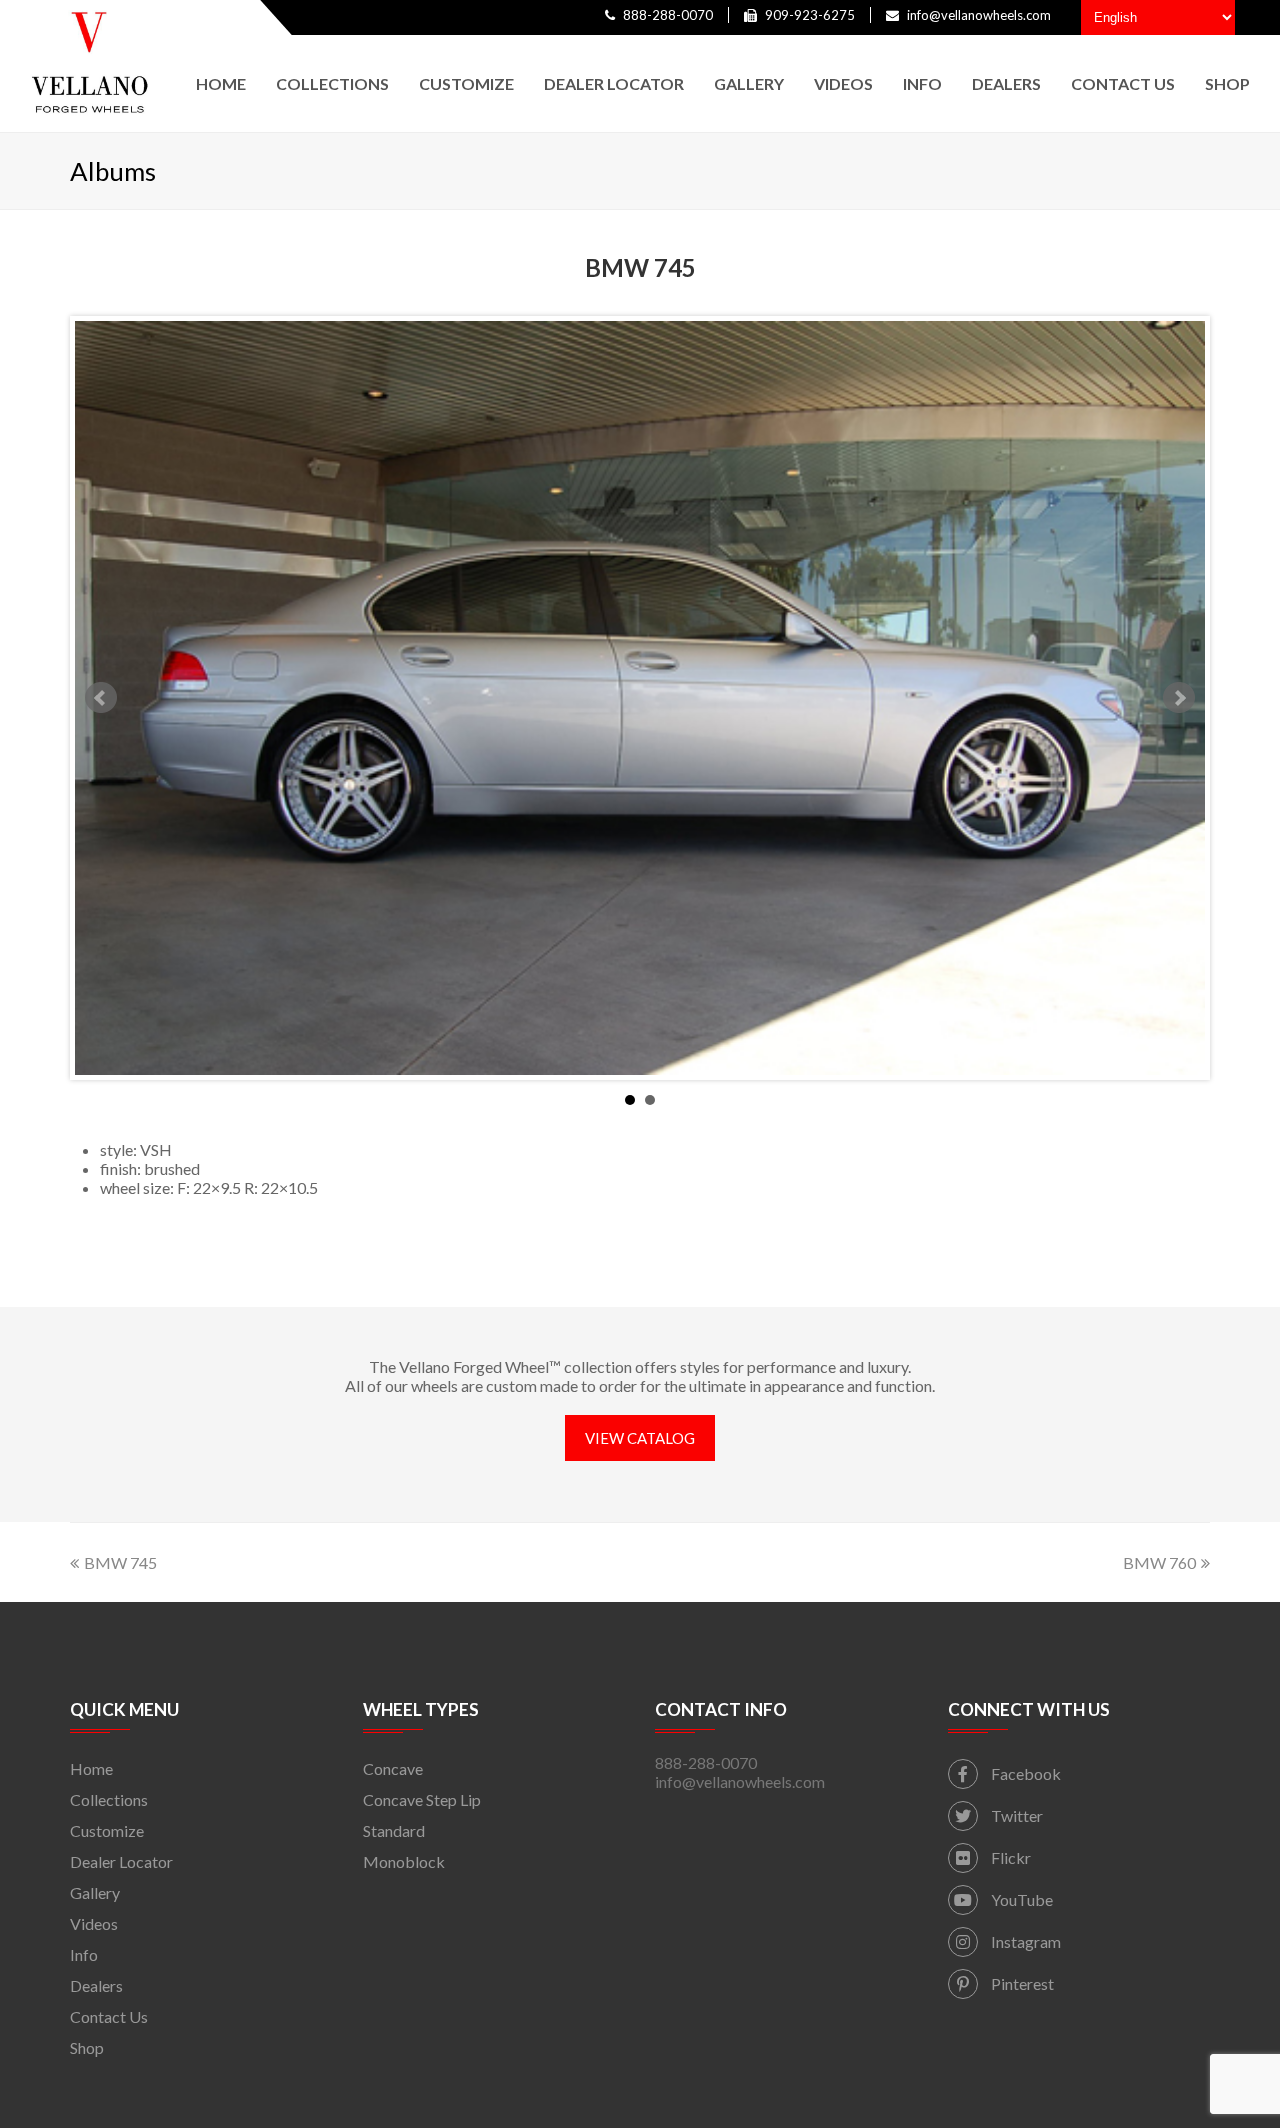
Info (84, 1954)
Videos (94, 1923)
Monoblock (404, 1861)
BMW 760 (1159, 1562)
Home (91, 1768)
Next (1179, 698)
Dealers (96, 1985)
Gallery (95, 1892)
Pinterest (1021, 1983)
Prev (101, 698)
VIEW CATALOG (640, 1438)
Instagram (1024, 1941)
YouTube (1020, 1899)
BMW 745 (120, 1562)
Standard (394, 1830)
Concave (393, 1768)
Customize (107, 1830)
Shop (87, 2047)
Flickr (1009, 1857)
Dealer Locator (121, 1861)
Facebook (1024, 1773)
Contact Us (109, 2016)
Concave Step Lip (422, 1799)
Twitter (1015, 1815)
